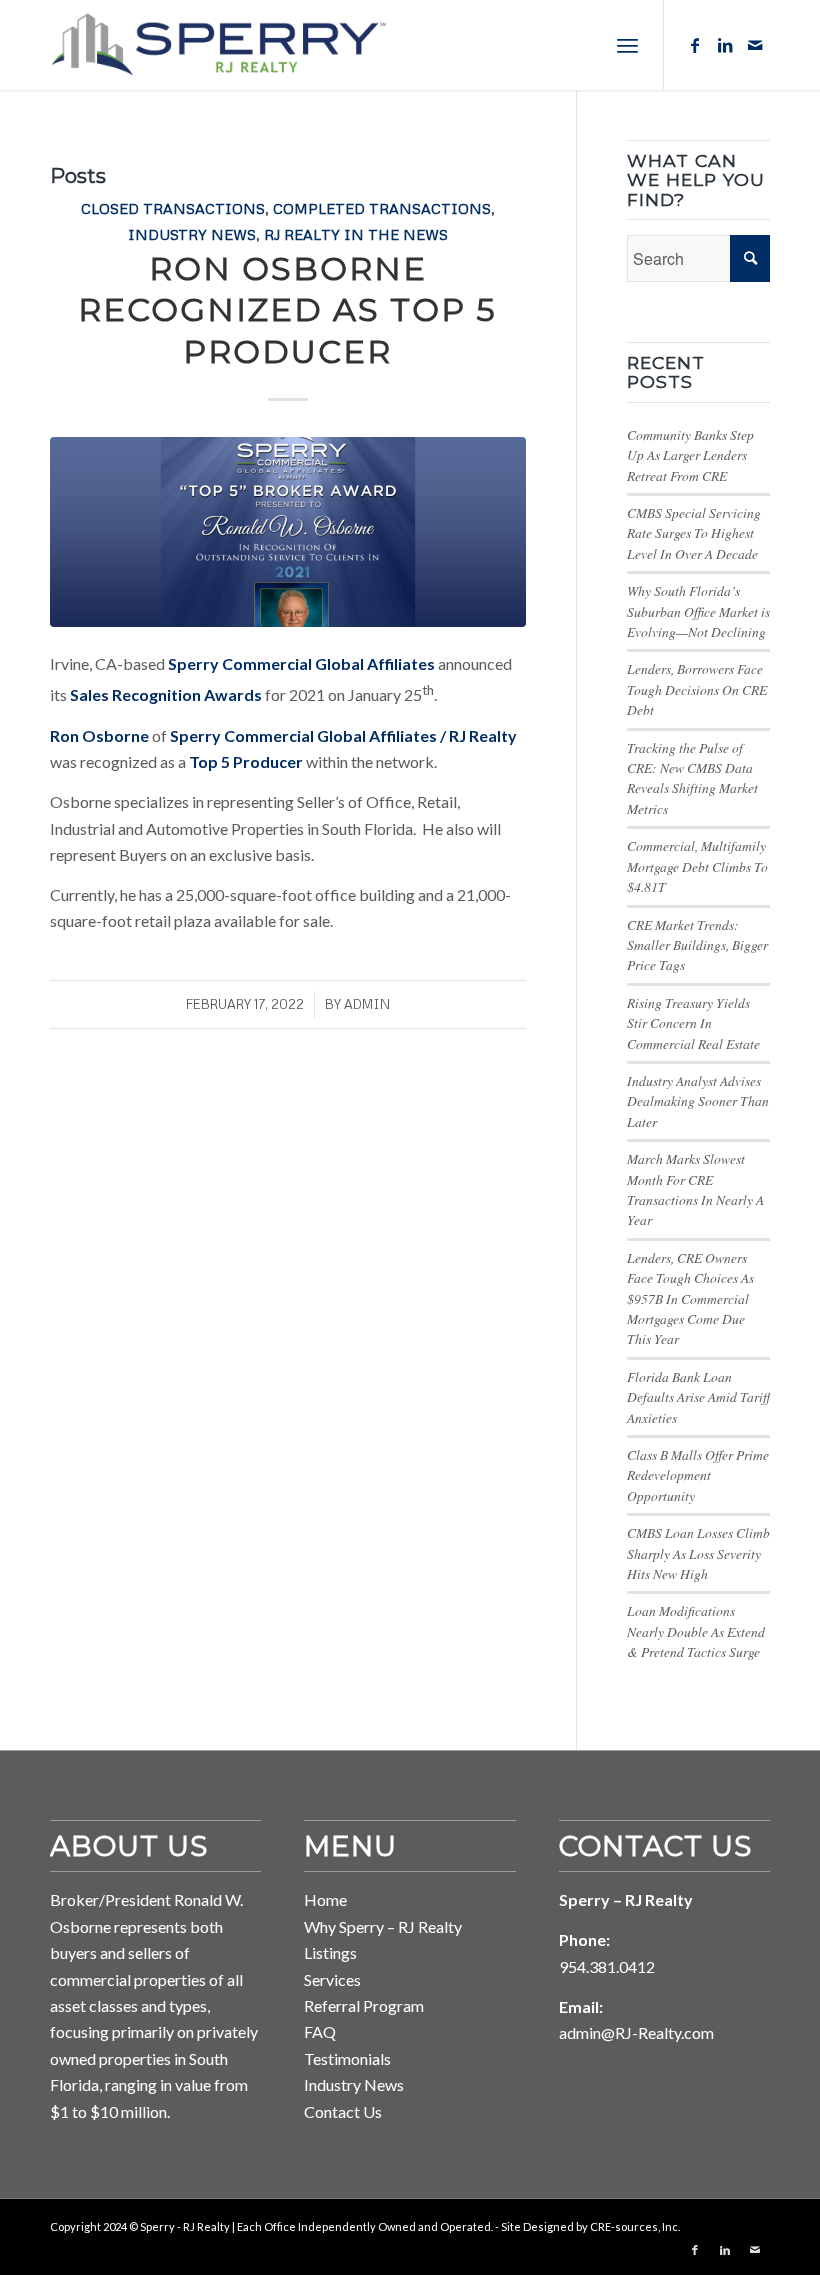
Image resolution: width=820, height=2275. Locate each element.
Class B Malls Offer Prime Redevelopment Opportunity (698, 1475)
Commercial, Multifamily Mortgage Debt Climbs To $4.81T (697, 866)
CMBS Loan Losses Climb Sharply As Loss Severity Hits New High (698, 1553)
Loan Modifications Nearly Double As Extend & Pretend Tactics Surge (696, 1631)
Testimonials (347, 2058)
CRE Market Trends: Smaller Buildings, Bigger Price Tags (697, 945)
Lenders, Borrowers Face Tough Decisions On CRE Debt (697, 689)
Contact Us (343, 2111)
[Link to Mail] (755, 45)
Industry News (192, 234)
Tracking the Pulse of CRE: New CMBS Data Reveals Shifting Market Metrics (692, 778)
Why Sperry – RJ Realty (383, 1926)
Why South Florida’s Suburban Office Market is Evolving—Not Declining (698, 611)
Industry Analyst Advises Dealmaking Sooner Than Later (698, 1101)
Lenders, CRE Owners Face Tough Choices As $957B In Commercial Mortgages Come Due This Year (690, 1298)
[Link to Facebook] (695, 45)
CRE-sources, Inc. (635, 2226)
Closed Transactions (173, 208)
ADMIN (367, 1004)
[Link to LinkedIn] (725, 45)
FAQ (320, 2031)
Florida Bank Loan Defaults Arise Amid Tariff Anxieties (698, 1397)
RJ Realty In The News (356, 234)
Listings (330, 1952)
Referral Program (364, 2005)
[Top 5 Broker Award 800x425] (288, 532)
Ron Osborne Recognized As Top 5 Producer (287, 310)
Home (325, 1899)
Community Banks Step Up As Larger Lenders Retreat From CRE (690, 455)
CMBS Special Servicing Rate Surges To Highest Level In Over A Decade (694, 533)
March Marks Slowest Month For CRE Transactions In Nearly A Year (695, 1189)
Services (332, 1979)
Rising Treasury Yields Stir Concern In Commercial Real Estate (693, 1023)
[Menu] (627, 45)
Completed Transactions (382, 208)
